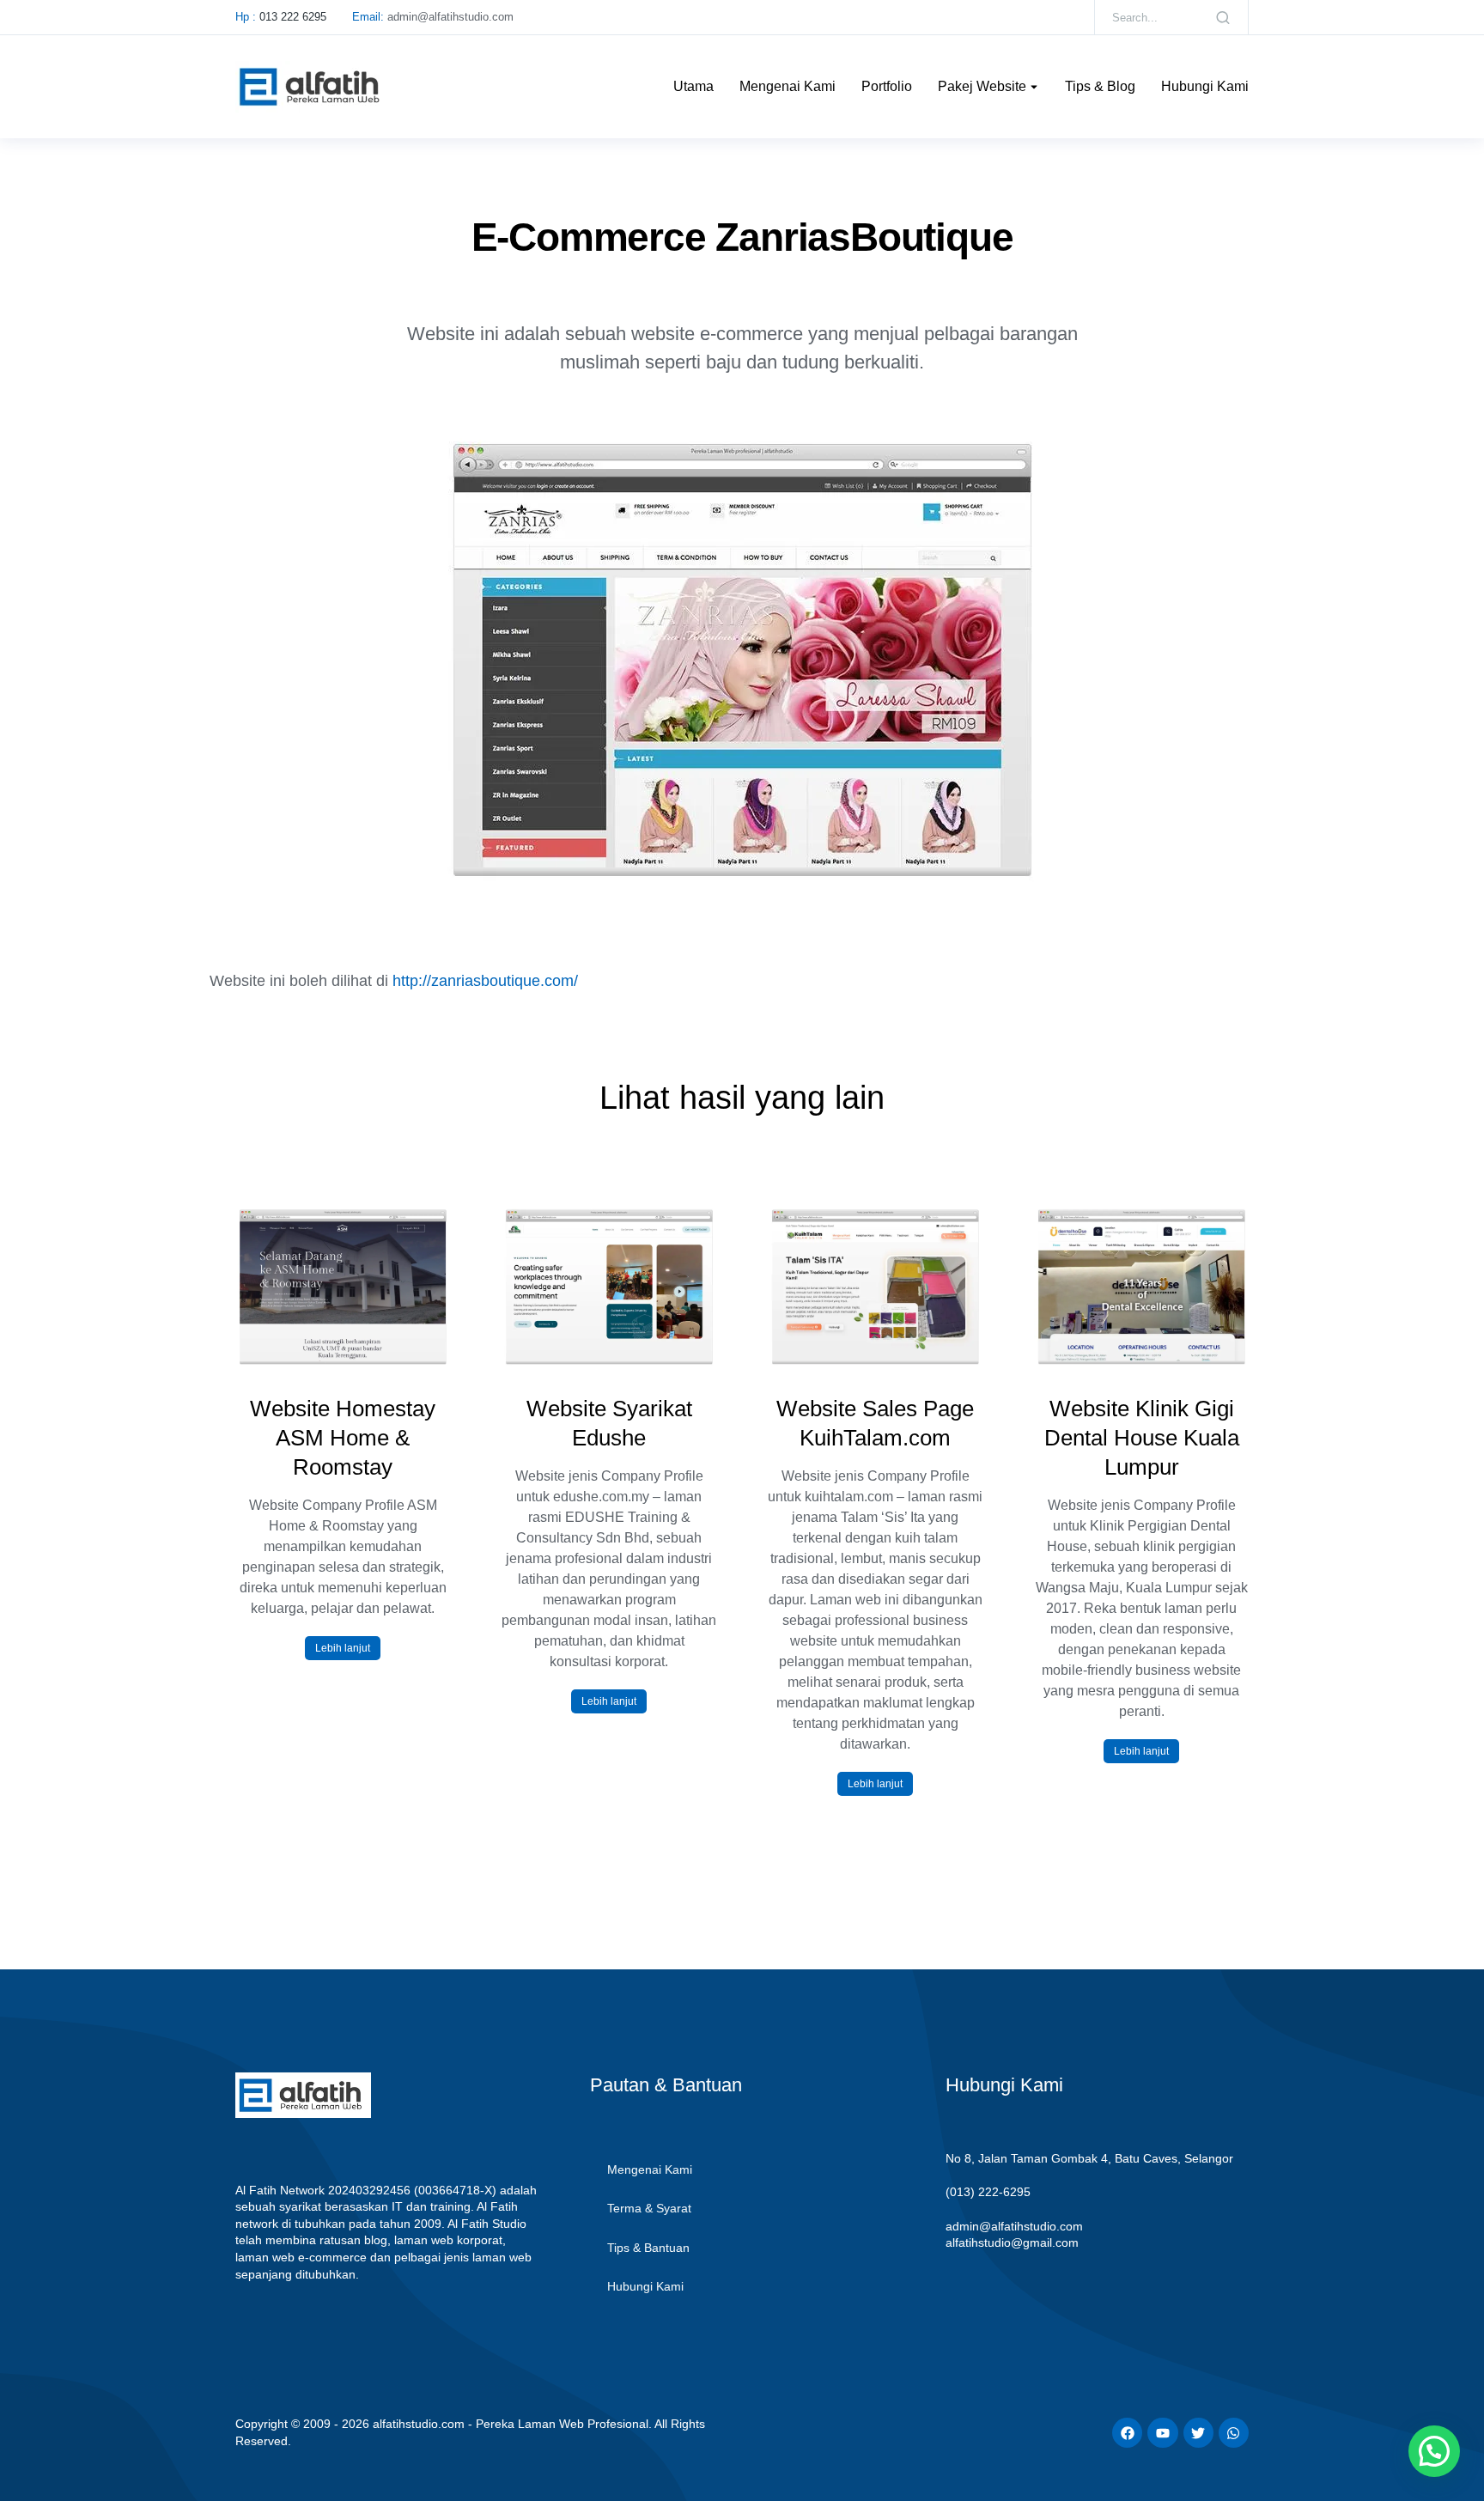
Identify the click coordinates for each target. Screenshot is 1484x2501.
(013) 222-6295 (988, 2192)
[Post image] (343, 1287)
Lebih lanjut (343, 1648)
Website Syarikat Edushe (609, 1423)
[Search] (1223, 17)
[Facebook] (1127, 2433)
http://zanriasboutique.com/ (485, 981)
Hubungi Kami (645, 2286)
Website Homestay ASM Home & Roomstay (343, 1438)
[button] (212, 1535)
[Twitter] (1198, 2433)
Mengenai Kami (650, 2169)
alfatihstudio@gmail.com (1012, 2242)
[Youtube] (1162, 2433)
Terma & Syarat (649, 2208)
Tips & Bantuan (648, 2248)
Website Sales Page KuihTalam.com (875, 1423)
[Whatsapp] (1234, 2433)
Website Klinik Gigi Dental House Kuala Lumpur (1142, 1438)
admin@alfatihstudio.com (1014, 2226)
